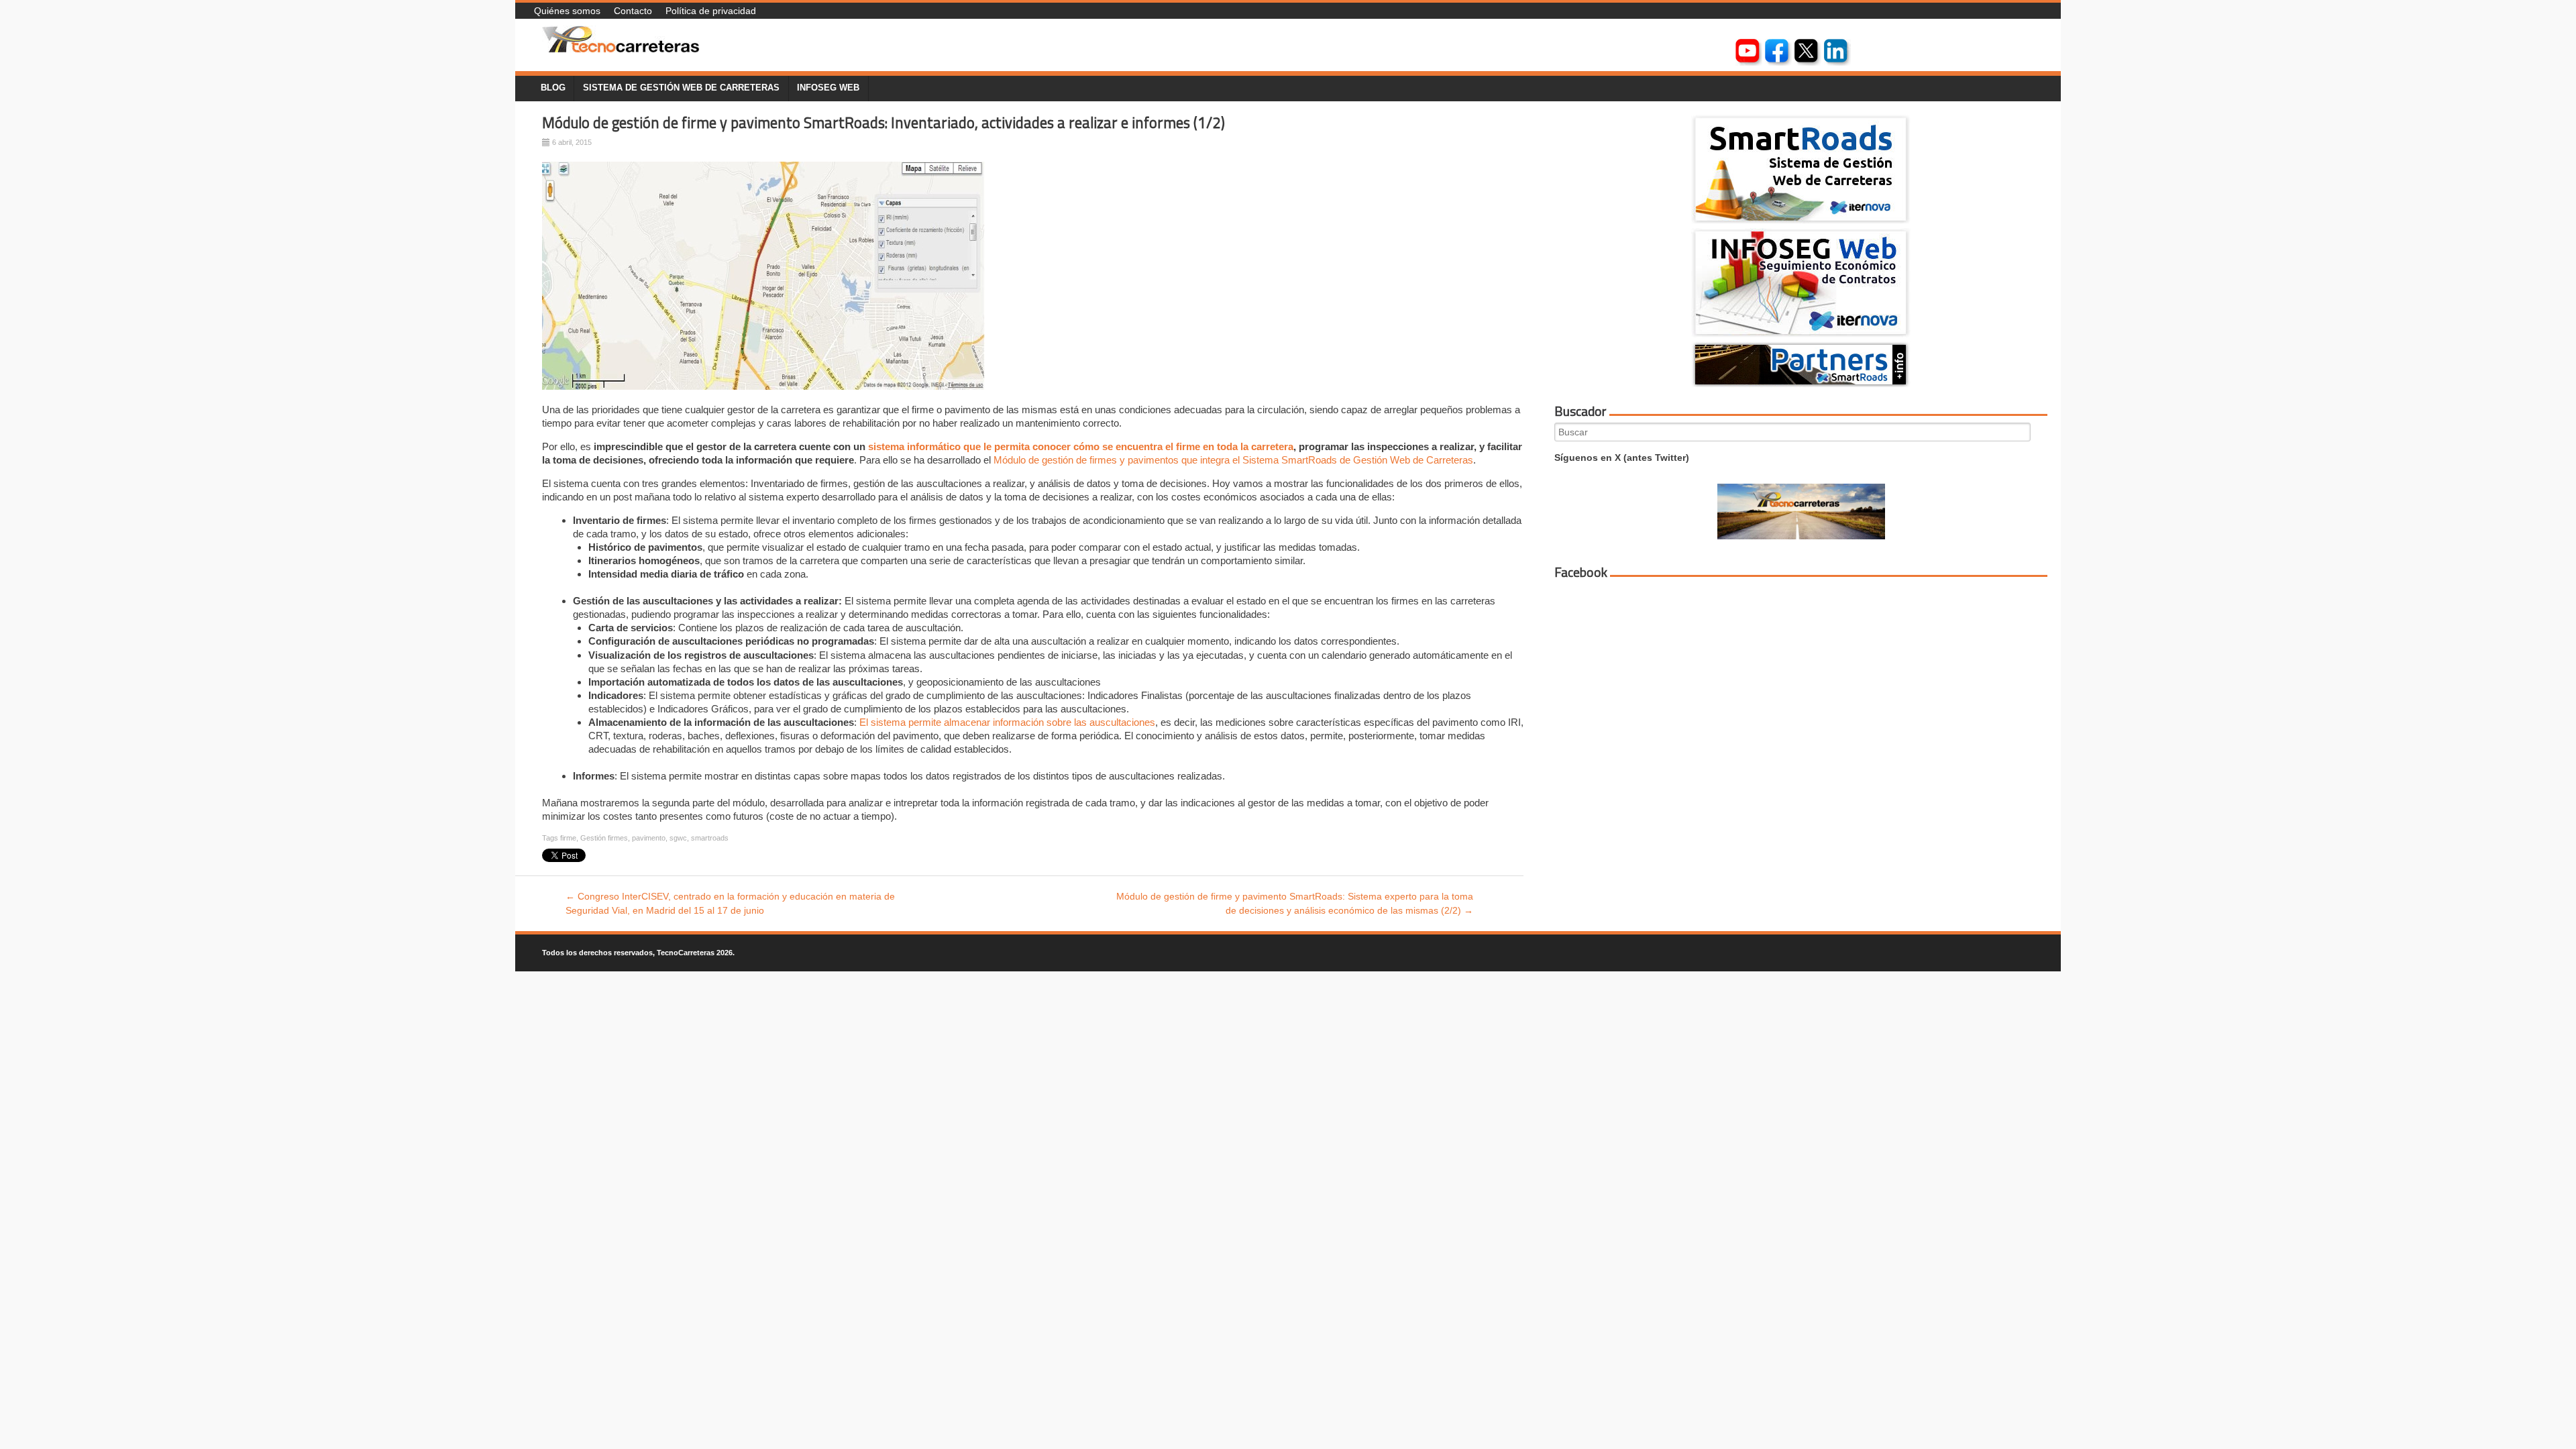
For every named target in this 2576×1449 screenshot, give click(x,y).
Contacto (633, 11)
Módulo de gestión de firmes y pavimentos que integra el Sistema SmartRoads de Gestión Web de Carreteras (1233, 460)
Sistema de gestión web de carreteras (681, 88)
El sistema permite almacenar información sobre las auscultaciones (1007, 722)
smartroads (710, 838)
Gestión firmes (604, 838)
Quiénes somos (567, 11)
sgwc (678, 838)
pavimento (649, 838)
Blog (553, 88)
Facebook (1581, 572)
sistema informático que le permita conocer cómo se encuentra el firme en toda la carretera (1081, 446)
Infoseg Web (828, 88)
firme (568, 838)
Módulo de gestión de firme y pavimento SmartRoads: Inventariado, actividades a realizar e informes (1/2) (883, 123)
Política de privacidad (711, 11)
